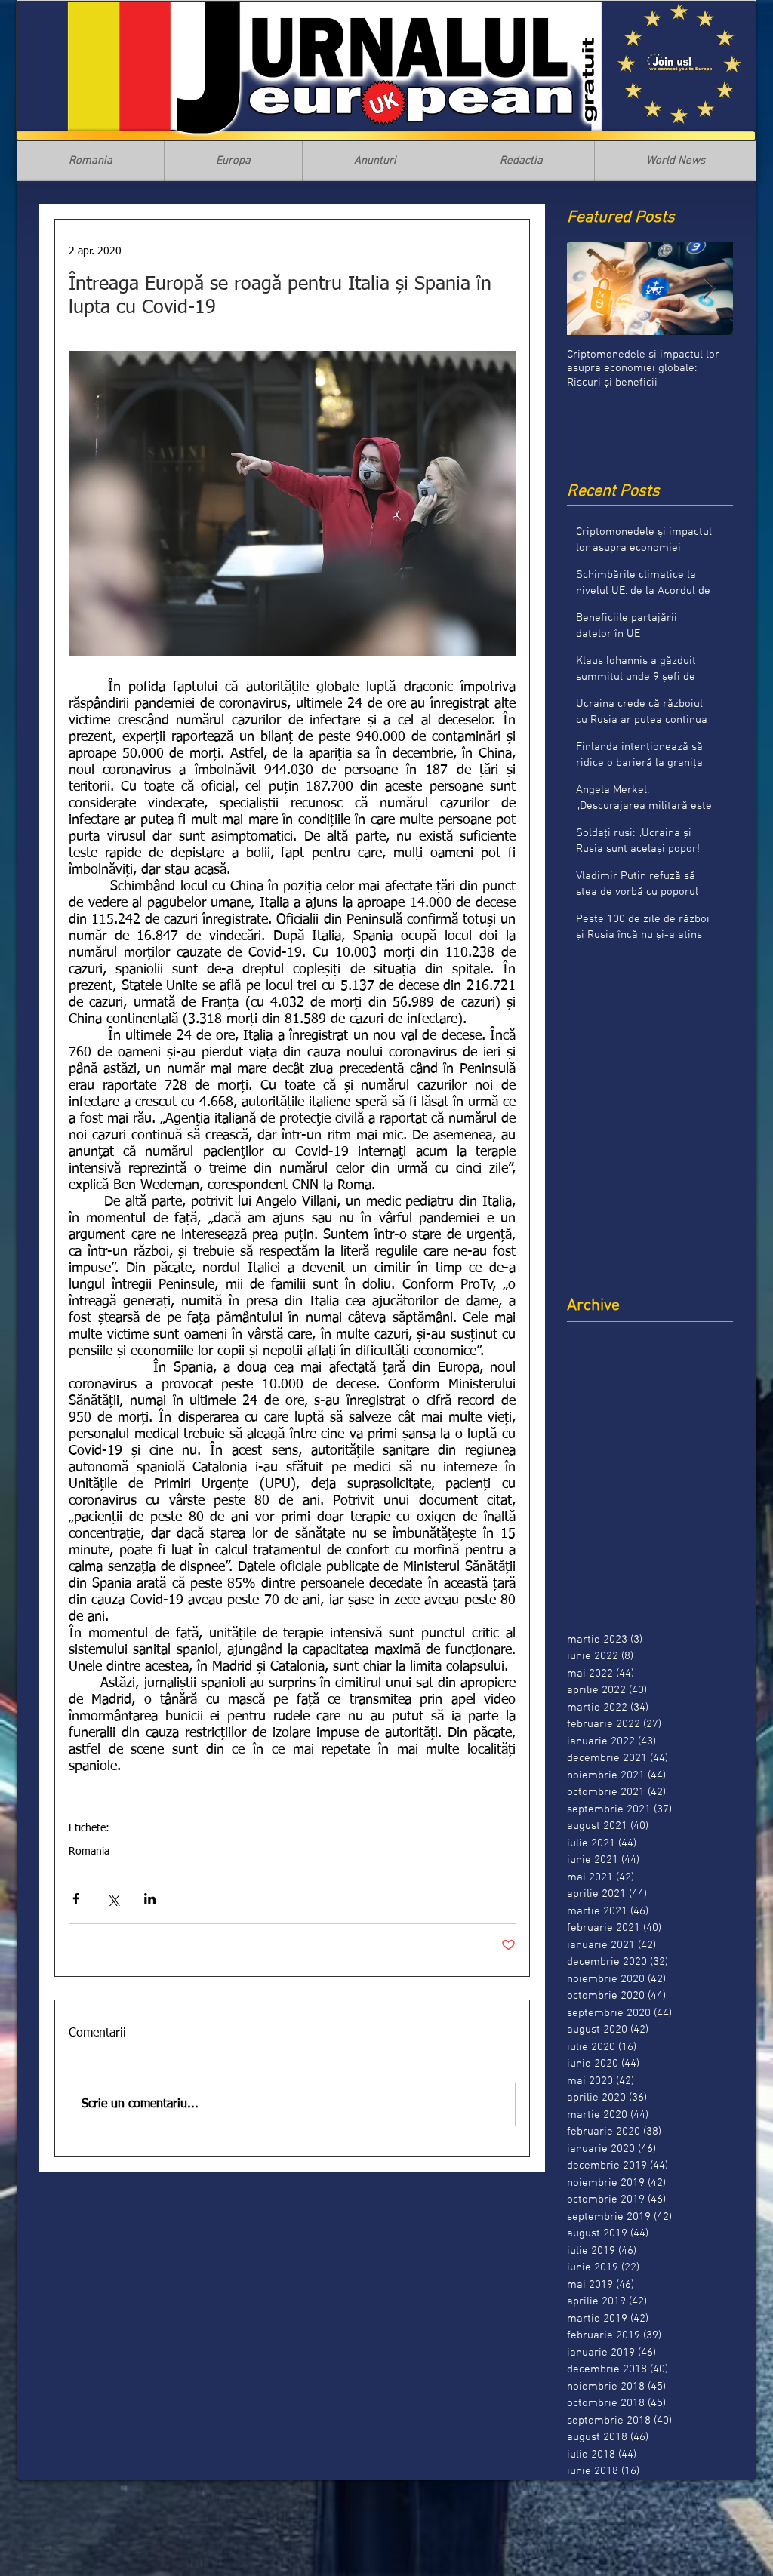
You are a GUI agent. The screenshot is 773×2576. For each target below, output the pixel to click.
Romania (89, 1852)
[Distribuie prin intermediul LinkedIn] (150, 1899)
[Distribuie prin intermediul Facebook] (76, 1899)
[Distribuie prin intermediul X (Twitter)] (113, 1899)
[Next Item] (709, 289)
